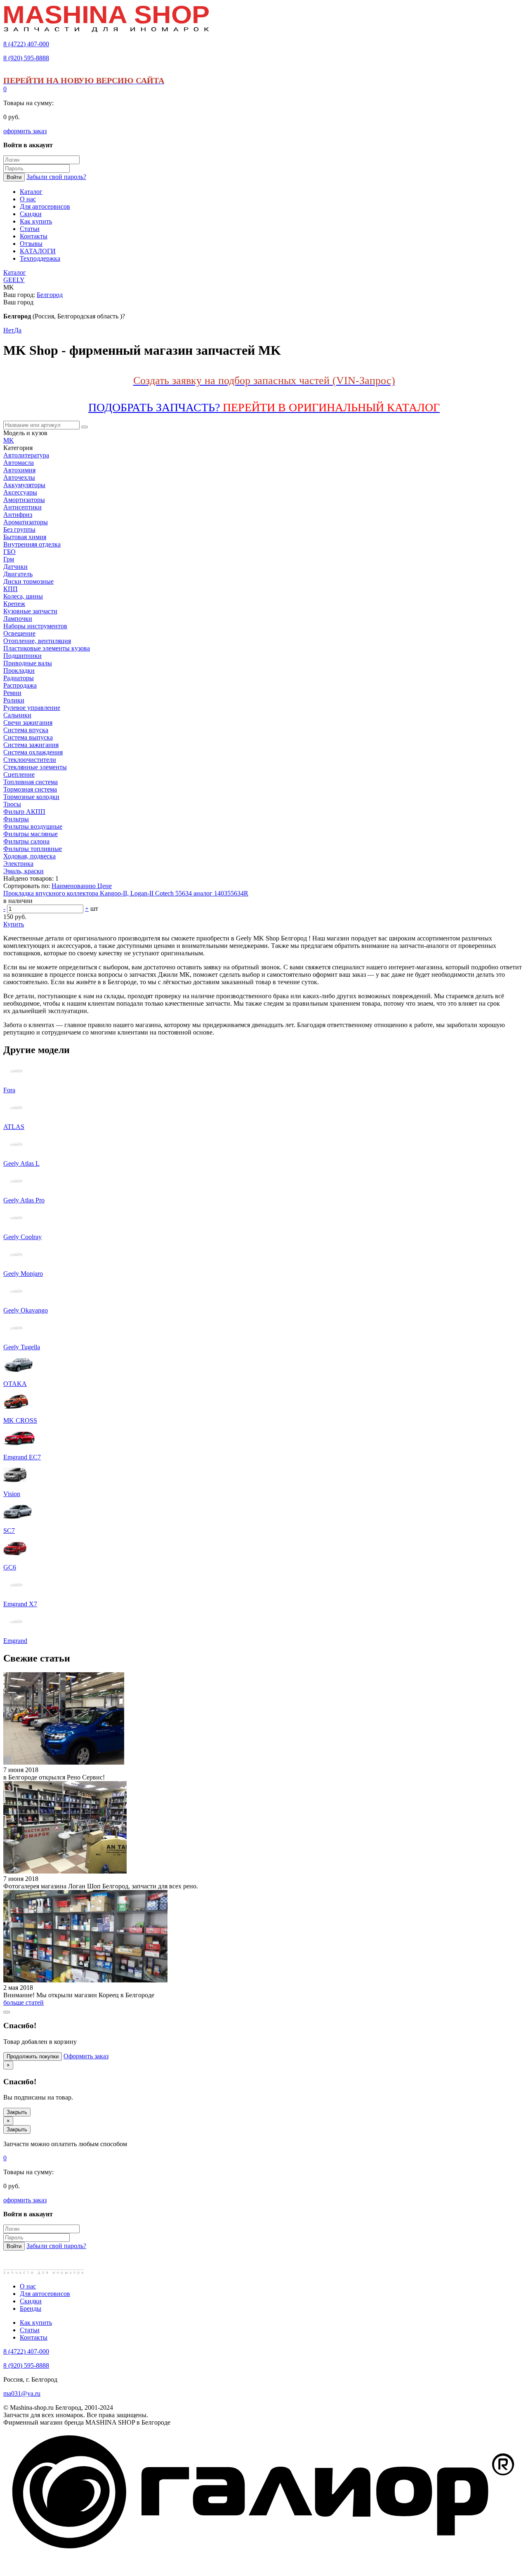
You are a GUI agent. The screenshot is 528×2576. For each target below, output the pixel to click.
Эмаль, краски (24, 871)
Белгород (50, 295)
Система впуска (26, 730)
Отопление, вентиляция (37, 641)
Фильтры (16, 819)
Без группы (19, 529)
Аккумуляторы (24, 485)
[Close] (7, 2012)
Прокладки (19, 671)
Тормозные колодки (31, 797)
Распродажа (20, 685)
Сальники (17, 715)
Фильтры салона (26, 841)
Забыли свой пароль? (56, 177)
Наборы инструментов (35, 626)
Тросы (12, 804)
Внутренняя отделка (32, 544)
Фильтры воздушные (33, 826)
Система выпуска (28, 737)
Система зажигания (31, 745)
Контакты (34, 2337)
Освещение (19, 633)
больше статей (24, 2002)
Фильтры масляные (31, 834)
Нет (9, 330)
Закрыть (17, 2112)
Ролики (14, 700)
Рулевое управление (32, 708)
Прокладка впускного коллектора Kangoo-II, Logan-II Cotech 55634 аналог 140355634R (126, 893)
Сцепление (19, 774)
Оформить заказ (86, 2056)
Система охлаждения (33, 752)
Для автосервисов (45, 2294)
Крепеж (14, 604)
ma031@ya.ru (22, 2393)
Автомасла (19, 463)
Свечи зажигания (28, 722)
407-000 (26, 44)
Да (18, 330)
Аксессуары (20, 492)
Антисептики (22, 507)
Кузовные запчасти (30, 611)
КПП (11, 589)
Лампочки (18, 619)
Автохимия (19, 470)
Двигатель (18, 574)
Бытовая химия (25, 537)
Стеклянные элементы (35, 767)
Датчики (15, 567)
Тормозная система (30, 789)
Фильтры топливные (33, 849)
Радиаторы (19, 678)
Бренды (31, 2309)
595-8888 (26, 58)
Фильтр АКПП (24, 812)
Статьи (30, 2330)
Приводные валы (28, 663)
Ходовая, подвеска (29, 856)
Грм (9, 559)
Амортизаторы (24, 500)
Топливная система (31, 782)
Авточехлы (19, 477)
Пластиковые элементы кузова (47, 648)
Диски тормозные (28, 581)
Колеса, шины (23, 596)
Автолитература (26, 455)
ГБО (9, 552)
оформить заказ (25, 131)
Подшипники (22, 656)
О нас (28, 2286)
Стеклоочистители (30, 760)
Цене (105, 886)
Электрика (18, 864)
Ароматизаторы (26, 522)
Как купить (36, 2323)
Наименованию (74, 886)
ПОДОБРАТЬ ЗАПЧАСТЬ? (264, 407)
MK (9, 440)
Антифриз (18, 515)
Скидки (31, 2301)
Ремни (12, 693)
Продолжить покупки (33, 2056)
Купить (14, 924)
